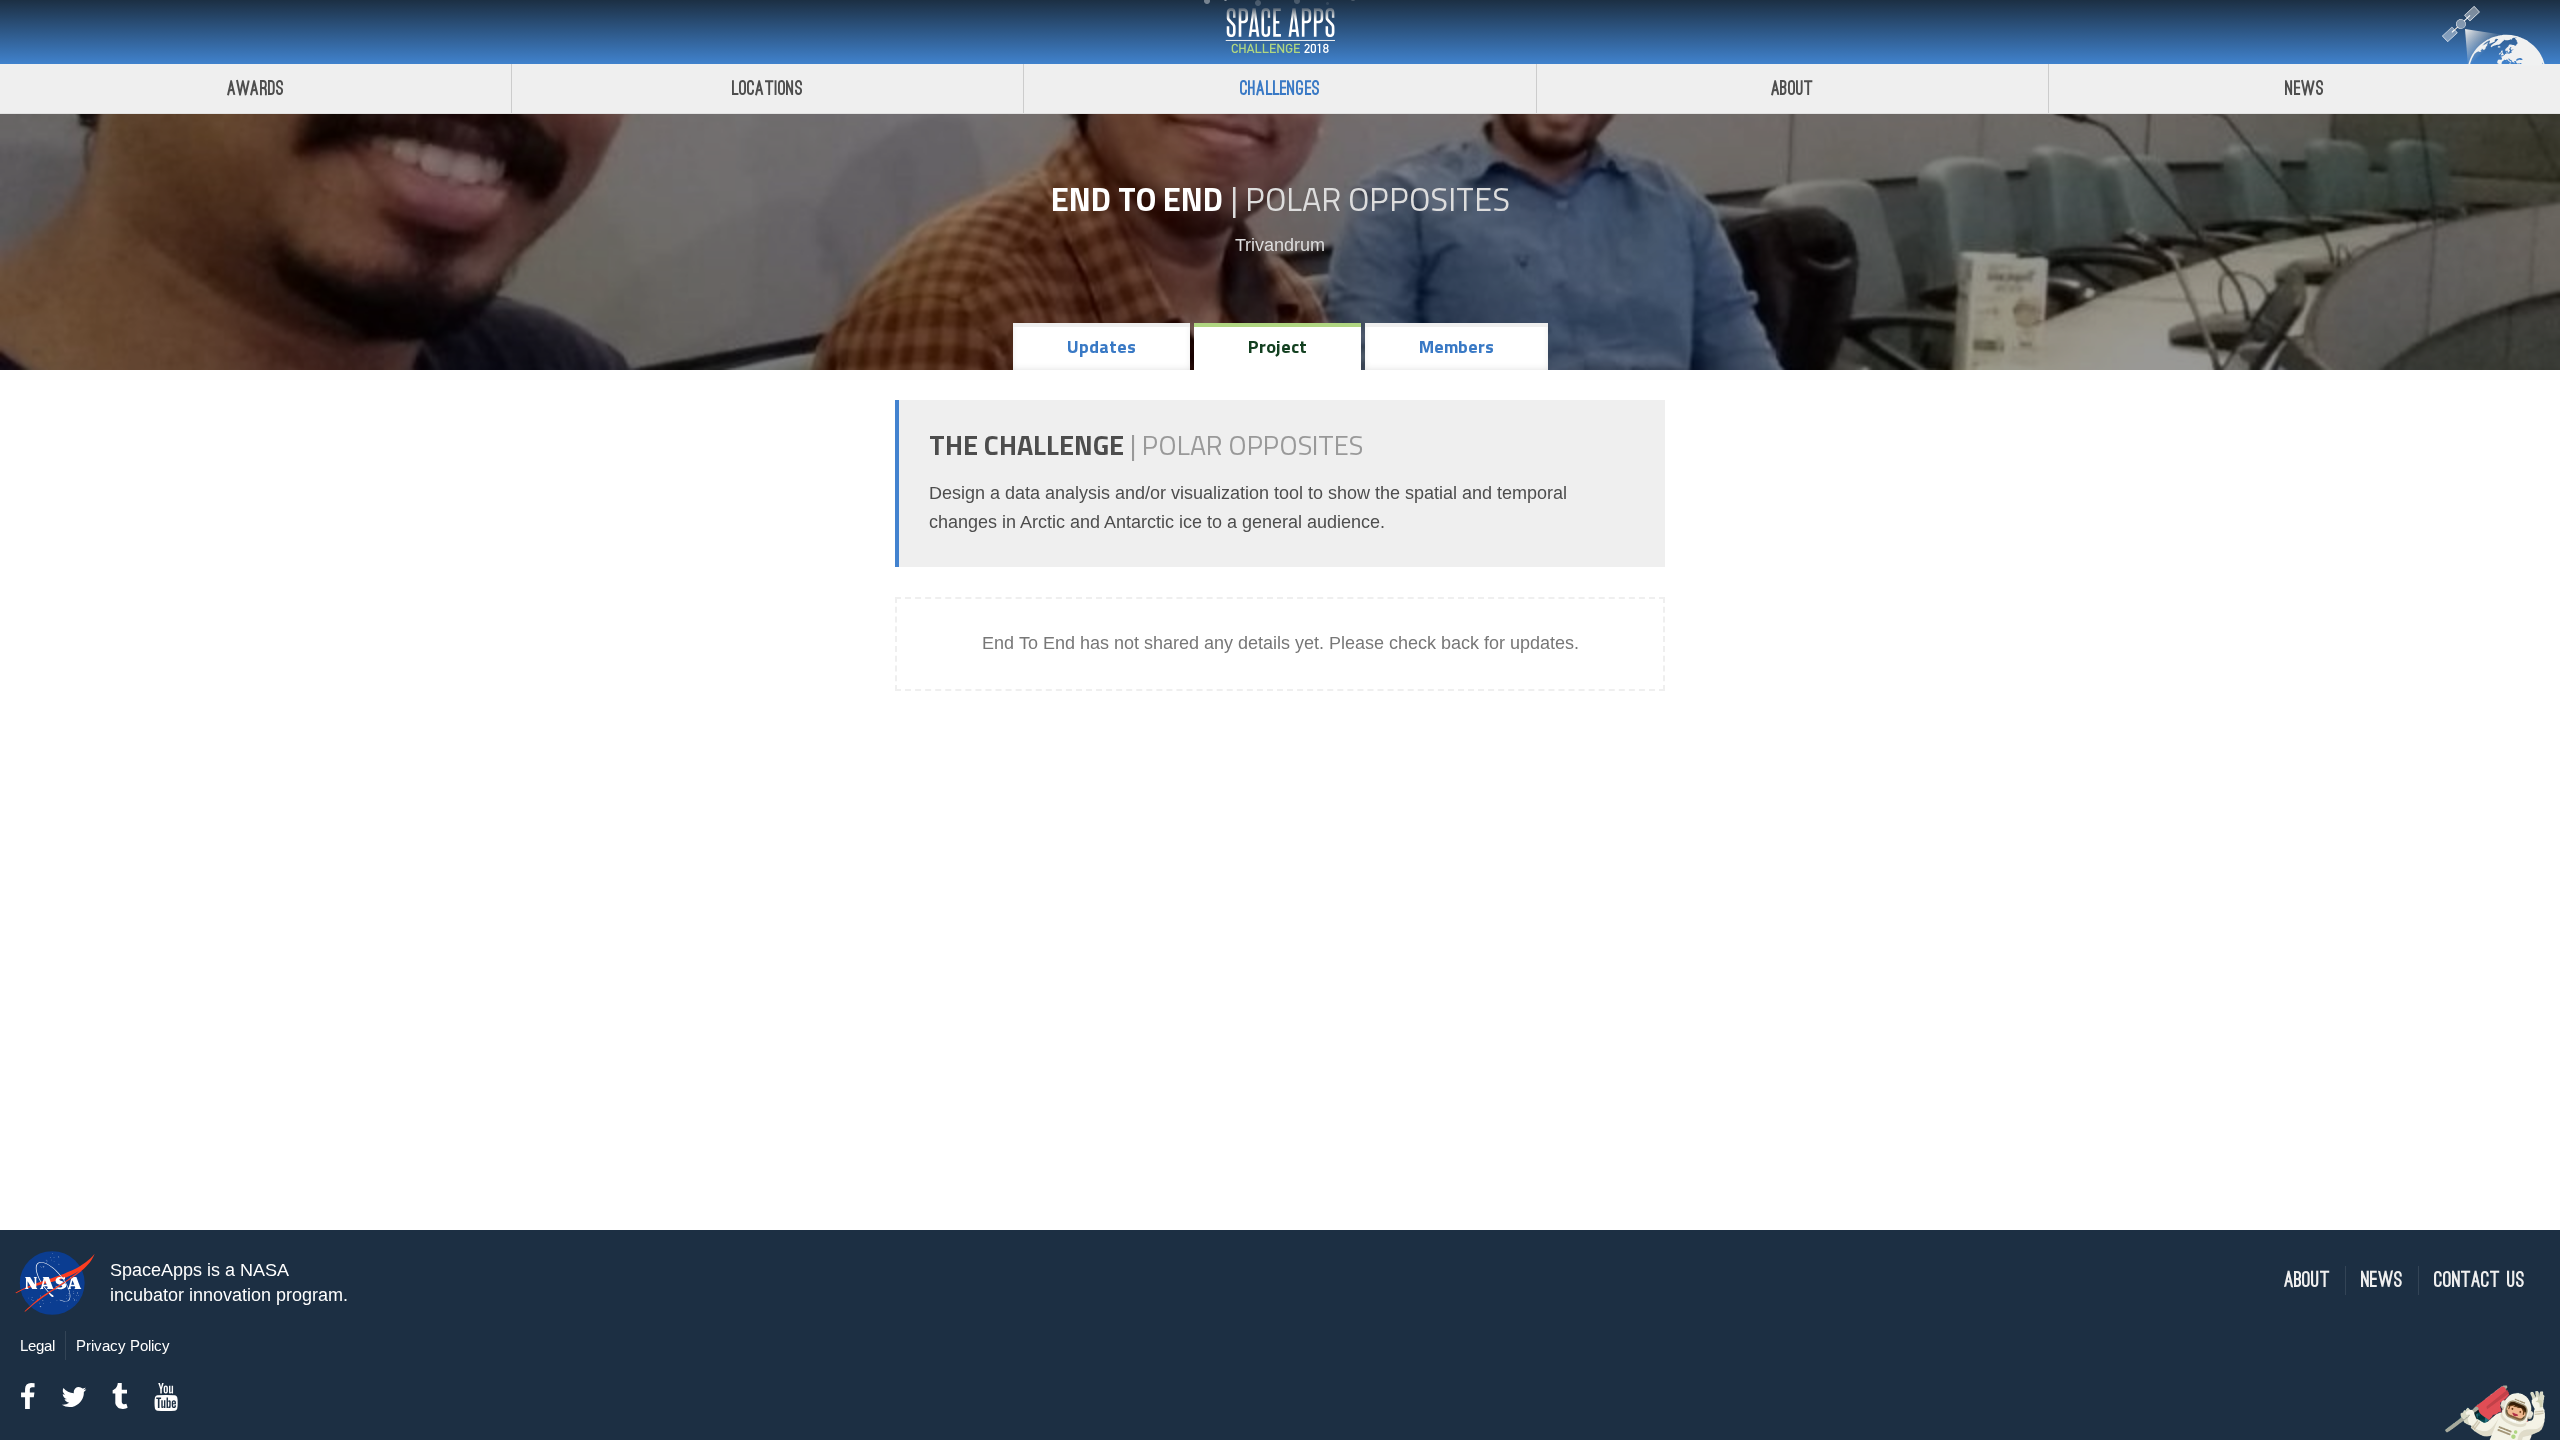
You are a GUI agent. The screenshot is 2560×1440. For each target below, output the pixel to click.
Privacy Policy (123, 1345)
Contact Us (2479, 1280)
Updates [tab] (1101, 346)
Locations (768, 88)
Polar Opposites (1377, 199)
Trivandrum (1280, 245)
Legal (37, 1345)
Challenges (1280, 88)
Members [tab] (1456, 346)
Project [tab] (1277, 346)
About (1792, 88)
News (2304, 88)
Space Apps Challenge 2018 (1280, 32)
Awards (255, 88)
